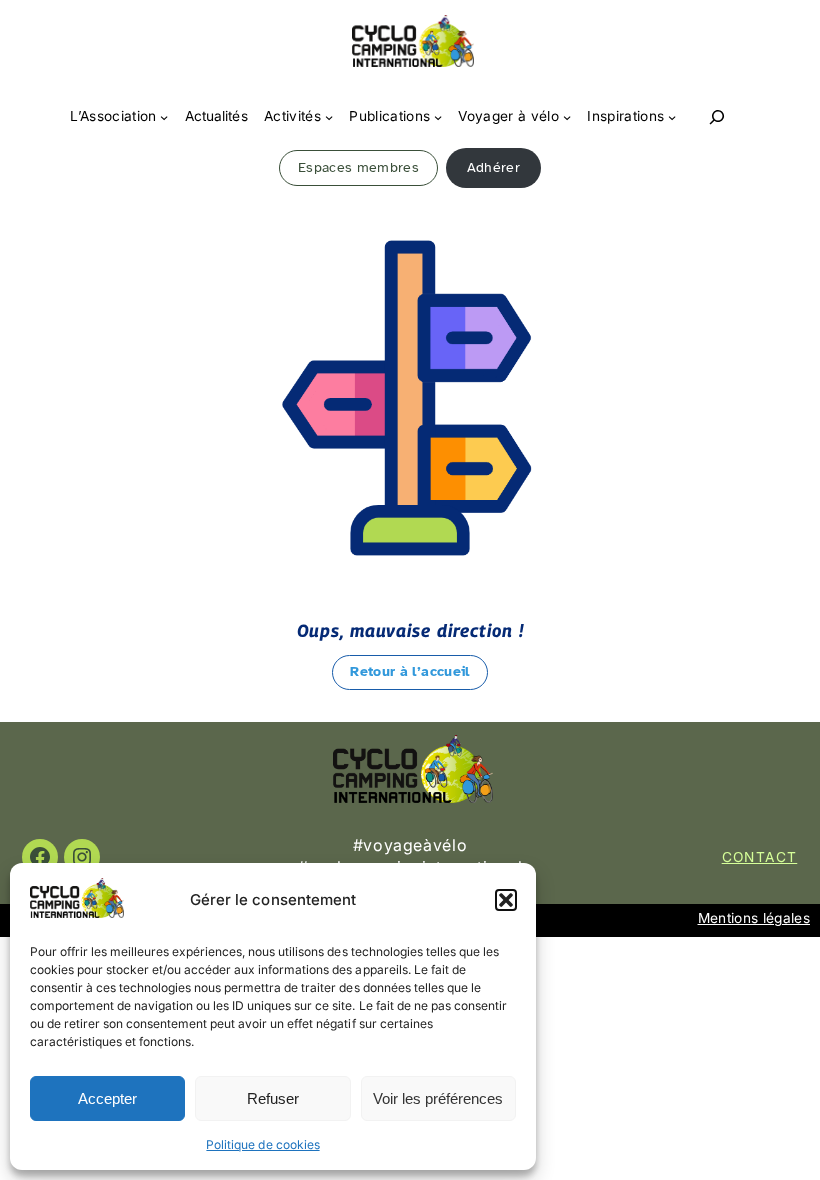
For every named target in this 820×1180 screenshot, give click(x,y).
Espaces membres (358, 167)
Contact (760, 857)
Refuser (273, 1098)
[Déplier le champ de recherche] (717, 117)
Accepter (107, 1098)
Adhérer (493, 167)
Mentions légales (754, 918)
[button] (506, 900)
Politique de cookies (262, 1144)
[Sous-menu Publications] (438, 117)
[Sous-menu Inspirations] (672, 117)
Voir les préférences (438, 1098)
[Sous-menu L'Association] (164, 117)
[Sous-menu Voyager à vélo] (567, 117)
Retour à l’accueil (409, 671)
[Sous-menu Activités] (329, 117)
